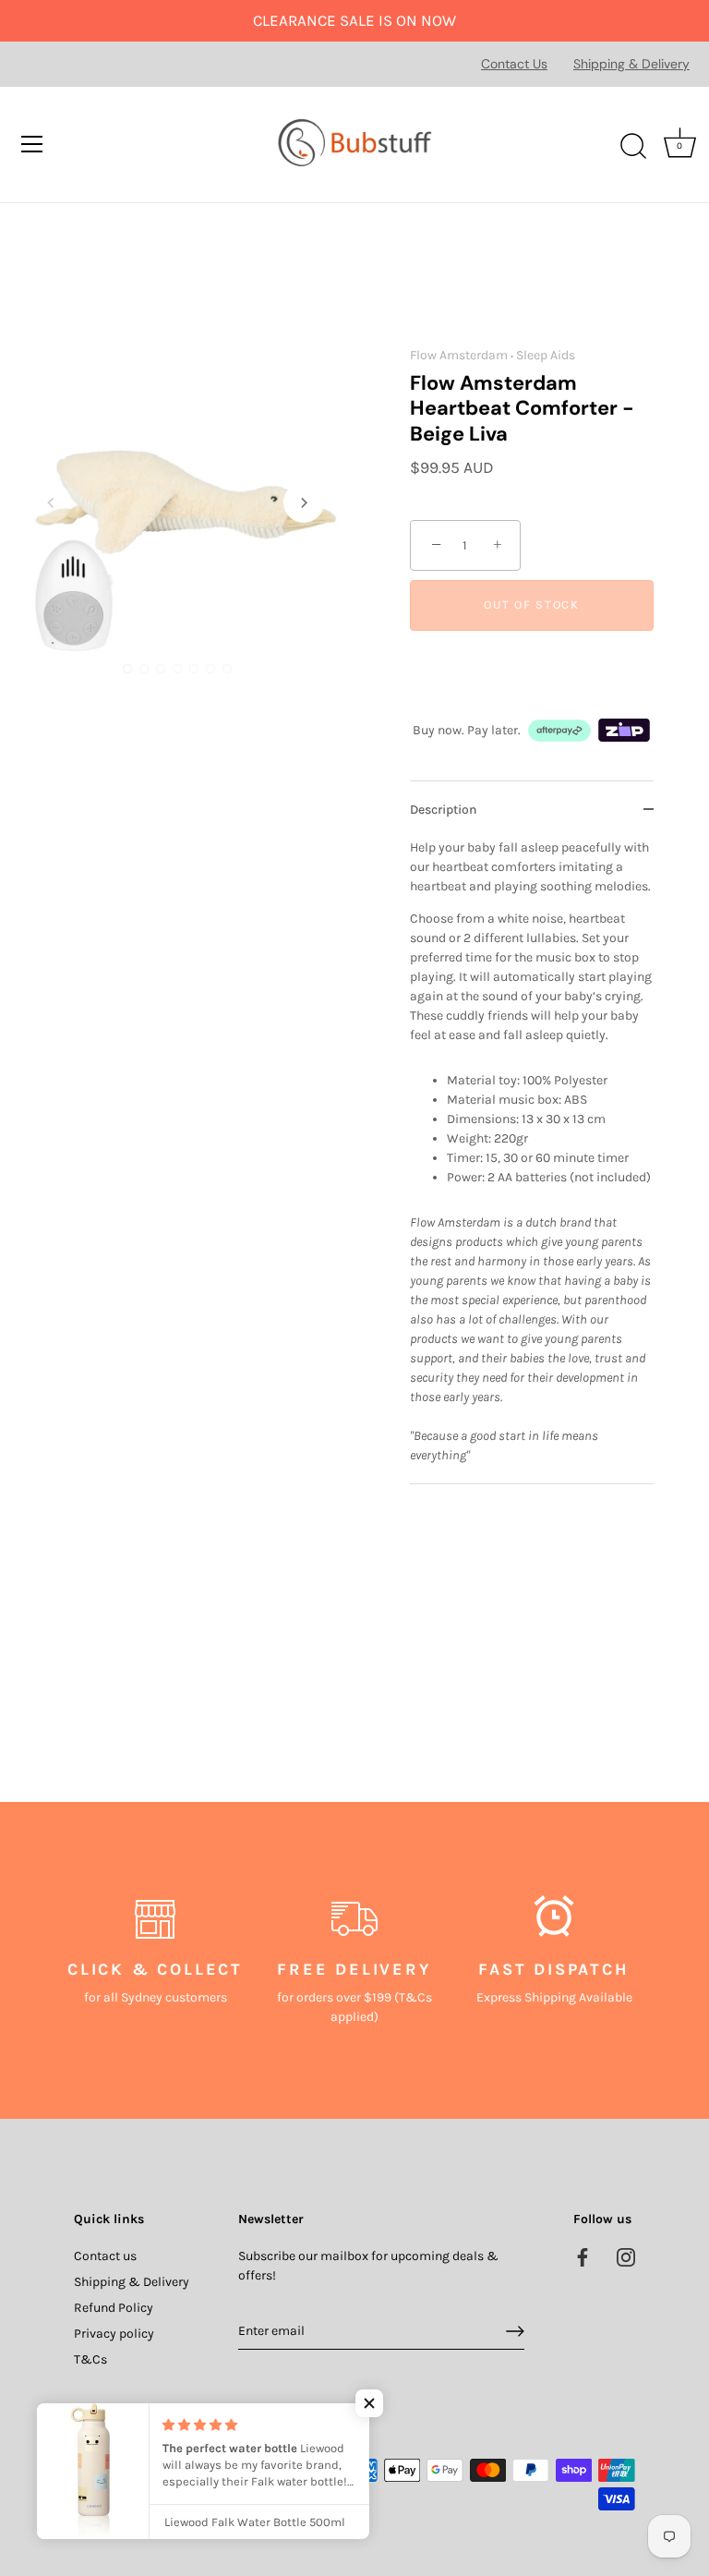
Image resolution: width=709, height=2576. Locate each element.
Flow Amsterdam (459, 355)
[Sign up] (515, 2331)
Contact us (105, 2256)
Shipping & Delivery (631, 64)
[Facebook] (583, 2256)
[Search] (633, 147)
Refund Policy (114, 2308)
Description (444, 810)
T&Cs (90, 2359)
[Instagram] (626, 2256)
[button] (51, 502)
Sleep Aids (546, 355)
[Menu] (32, 144)
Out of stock (531, 605)
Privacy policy (114, 2334)
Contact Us (514, 64)
